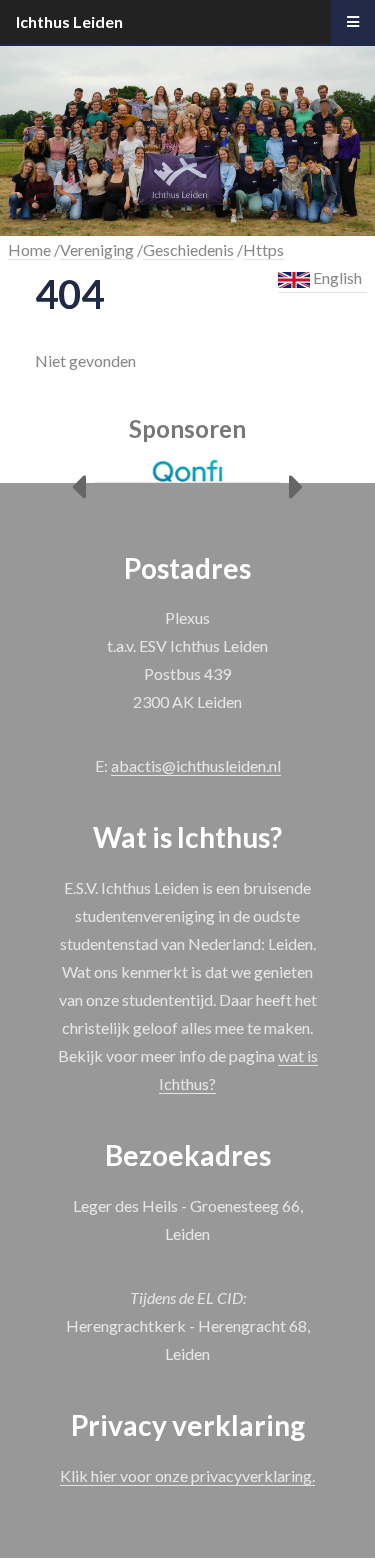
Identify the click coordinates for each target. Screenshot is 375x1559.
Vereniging (97, 249)
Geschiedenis (188, 249)
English (336, 277)
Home (29, 249)
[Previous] (78, 487)
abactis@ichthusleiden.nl (196, 765)
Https (263, 249)
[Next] (296, 487)
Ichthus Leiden (69, 21)
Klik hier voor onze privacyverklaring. (187, 1475)
